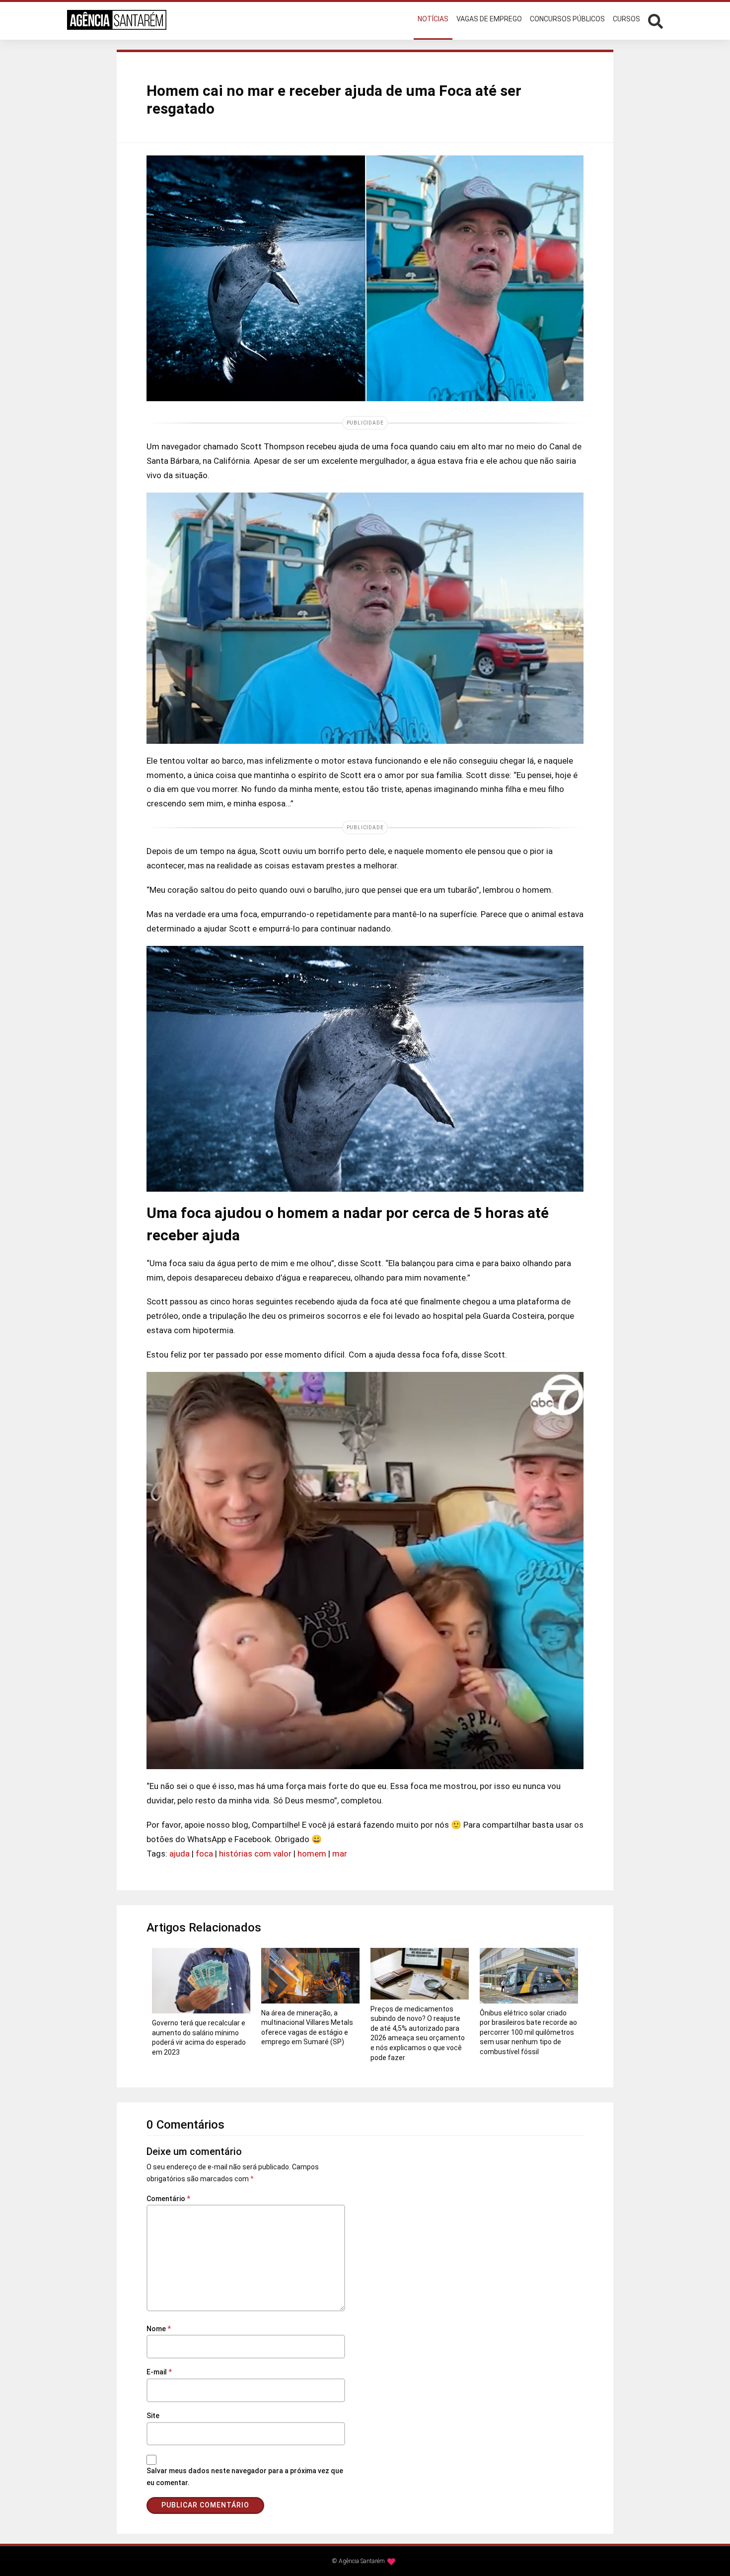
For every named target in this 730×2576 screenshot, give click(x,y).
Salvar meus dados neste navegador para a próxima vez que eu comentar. (245, 2477)
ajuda (180, 1854)
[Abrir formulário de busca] (656, 20)
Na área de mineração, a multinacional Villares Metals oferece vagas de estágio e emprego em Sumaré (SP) (307, 2028)
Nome (159, 2329)
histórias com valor (255, 1854)
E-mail (159, 2372)
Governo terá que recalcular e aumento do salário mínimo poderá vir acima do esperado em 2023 (199, 2038)
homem (312, 1854)
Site (153, 2416)
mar (340, 1854)
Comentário (168, 2199)
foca (204, 1854)
